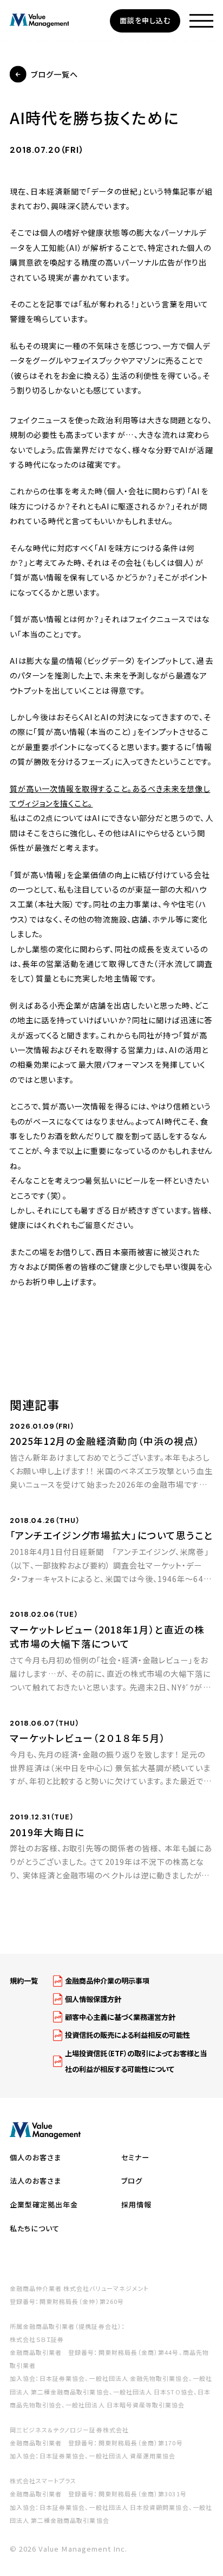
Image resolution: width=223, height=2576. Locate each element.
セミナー (135, 2157)
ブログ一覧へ (54, 74)
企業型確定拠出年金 (44, 2204)
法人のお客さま (36, 2181)
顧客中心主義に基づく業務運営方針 (120, 2017)
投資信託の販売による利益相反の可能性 (127, 2035)
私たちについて (35, 2228)
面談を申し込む (145, 20)
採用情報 (136, 2204)
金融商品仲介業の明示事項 (107, 1981)
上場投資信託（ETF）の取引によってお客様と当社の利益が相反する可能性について (136, 2061)
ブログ (132, 2181)
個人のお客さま (36, 2157)
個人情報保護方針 (93, 1999)
